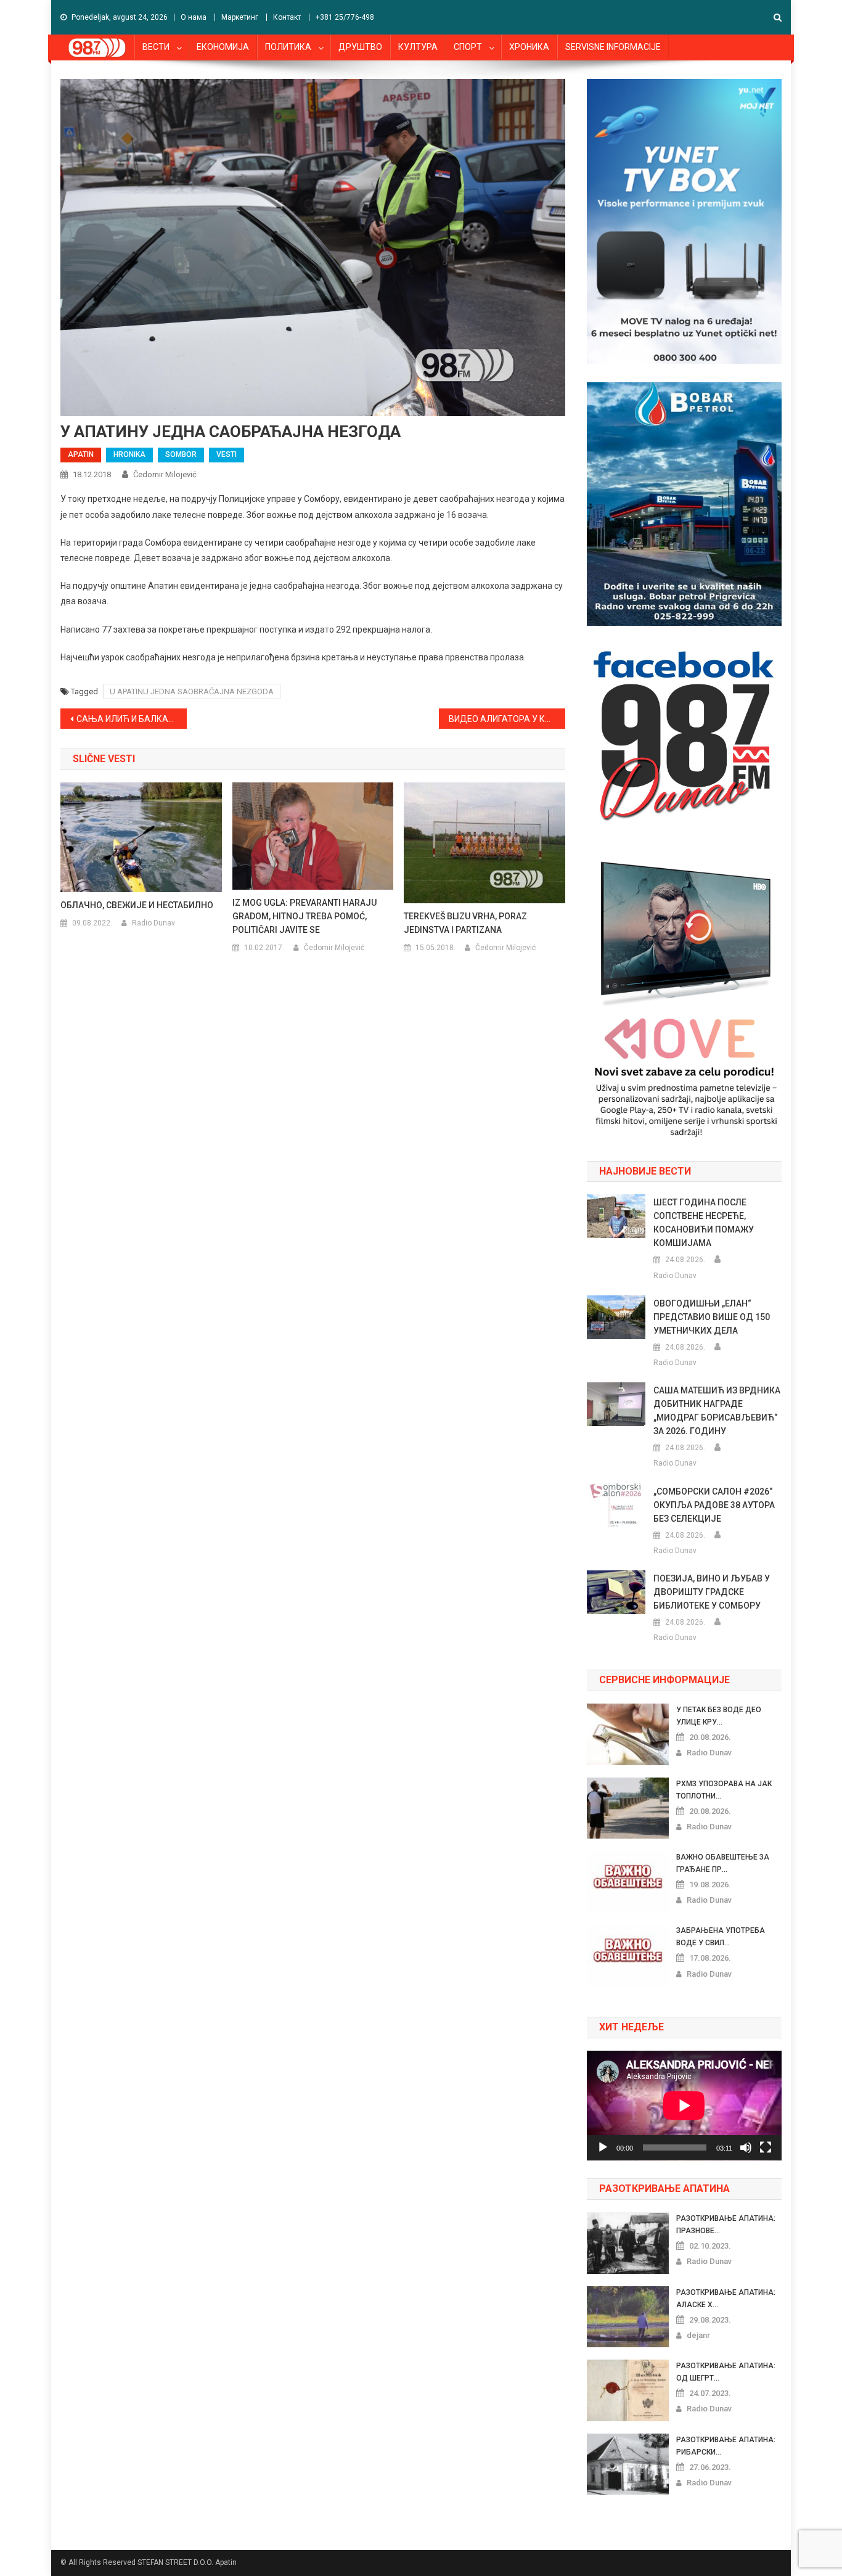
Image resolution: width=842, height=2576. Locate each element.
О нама (194, 17)
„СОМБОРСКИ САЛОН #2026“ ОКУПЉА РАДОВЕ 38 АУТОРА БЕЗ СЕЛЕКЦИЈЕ (714, 1505)
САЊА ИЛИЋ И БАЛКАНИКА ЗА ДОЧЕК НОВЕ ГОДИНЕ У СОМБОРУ (132, 719)
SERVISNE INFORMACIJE (613, 47)
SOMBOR (181, 454)
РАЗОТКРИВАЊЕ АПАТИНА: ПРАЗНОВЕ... (726, 2225)
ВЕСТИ (156, 47)
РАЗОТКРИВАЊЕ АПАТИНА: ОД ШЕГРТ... (726, 2372)
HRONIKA (129, 454)
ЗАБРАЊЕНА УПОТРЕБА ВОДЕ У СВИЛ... (721, 1937)
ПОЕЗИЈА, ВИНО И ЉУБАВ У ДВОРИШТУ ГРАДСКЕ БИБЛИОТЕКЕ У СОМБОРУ (712, 1592)
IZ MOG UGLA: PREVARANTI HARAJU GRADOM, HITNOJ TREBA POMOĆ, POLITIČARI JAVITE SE (305, 916)
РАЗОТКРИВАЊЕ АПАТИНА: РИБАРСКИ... (726, 2446)
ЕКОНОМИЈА (223, 47)
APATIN (81, 454)
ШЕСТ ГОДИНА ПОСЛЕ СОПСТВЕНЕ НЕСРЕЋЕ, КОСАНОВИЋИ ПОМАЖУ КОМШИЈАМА (704, 1223)
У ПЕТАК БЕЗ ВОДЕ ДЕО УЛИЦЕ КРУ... (719, 1716)
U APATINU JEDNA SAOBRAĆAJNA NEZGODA (192, 691)
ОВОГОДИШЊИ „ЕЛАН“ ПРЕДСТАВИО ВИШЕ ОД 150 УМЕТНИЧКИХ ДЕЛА (712, 1317)
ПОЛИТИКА (288, 47)
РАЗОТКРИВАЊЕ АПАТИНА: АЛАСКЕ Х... (726, 2299)
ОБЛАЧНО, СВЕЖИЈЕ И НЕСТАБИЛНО (137, 905)
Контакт (287, 17)
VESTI (227, 454)
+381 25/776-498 (345, 17)
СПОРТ (468, 47)
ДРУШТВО (360, 47)
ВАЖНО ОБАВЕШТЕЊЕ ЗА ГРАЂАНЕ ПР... (723, 1863)
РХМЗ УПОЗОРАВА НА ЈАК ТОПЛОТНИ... (724, 1790)
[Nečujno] (746, 2147)
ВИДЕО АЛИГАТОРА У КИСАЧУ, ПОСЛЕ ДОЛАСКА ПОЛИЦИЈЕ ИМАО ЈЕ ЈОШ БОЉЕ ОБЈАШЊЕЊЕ (507, 719)
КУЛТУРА (418, 47)
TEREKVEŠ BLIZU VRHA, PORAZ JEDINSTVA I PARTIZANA (465, 923)
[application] (684, 2106)
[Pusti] (603, 2147)
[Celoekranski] (766, 2147)
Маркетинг (240, 17)
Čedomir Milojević (165, 474)
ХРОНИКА (529, 47)
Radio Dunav (153, 923)
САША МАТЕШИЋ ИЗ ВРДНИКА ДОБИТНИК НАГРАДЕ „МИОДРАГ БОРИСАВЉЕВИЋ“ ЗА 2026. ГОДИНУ (717, 1411)
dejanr (698, 2335)
